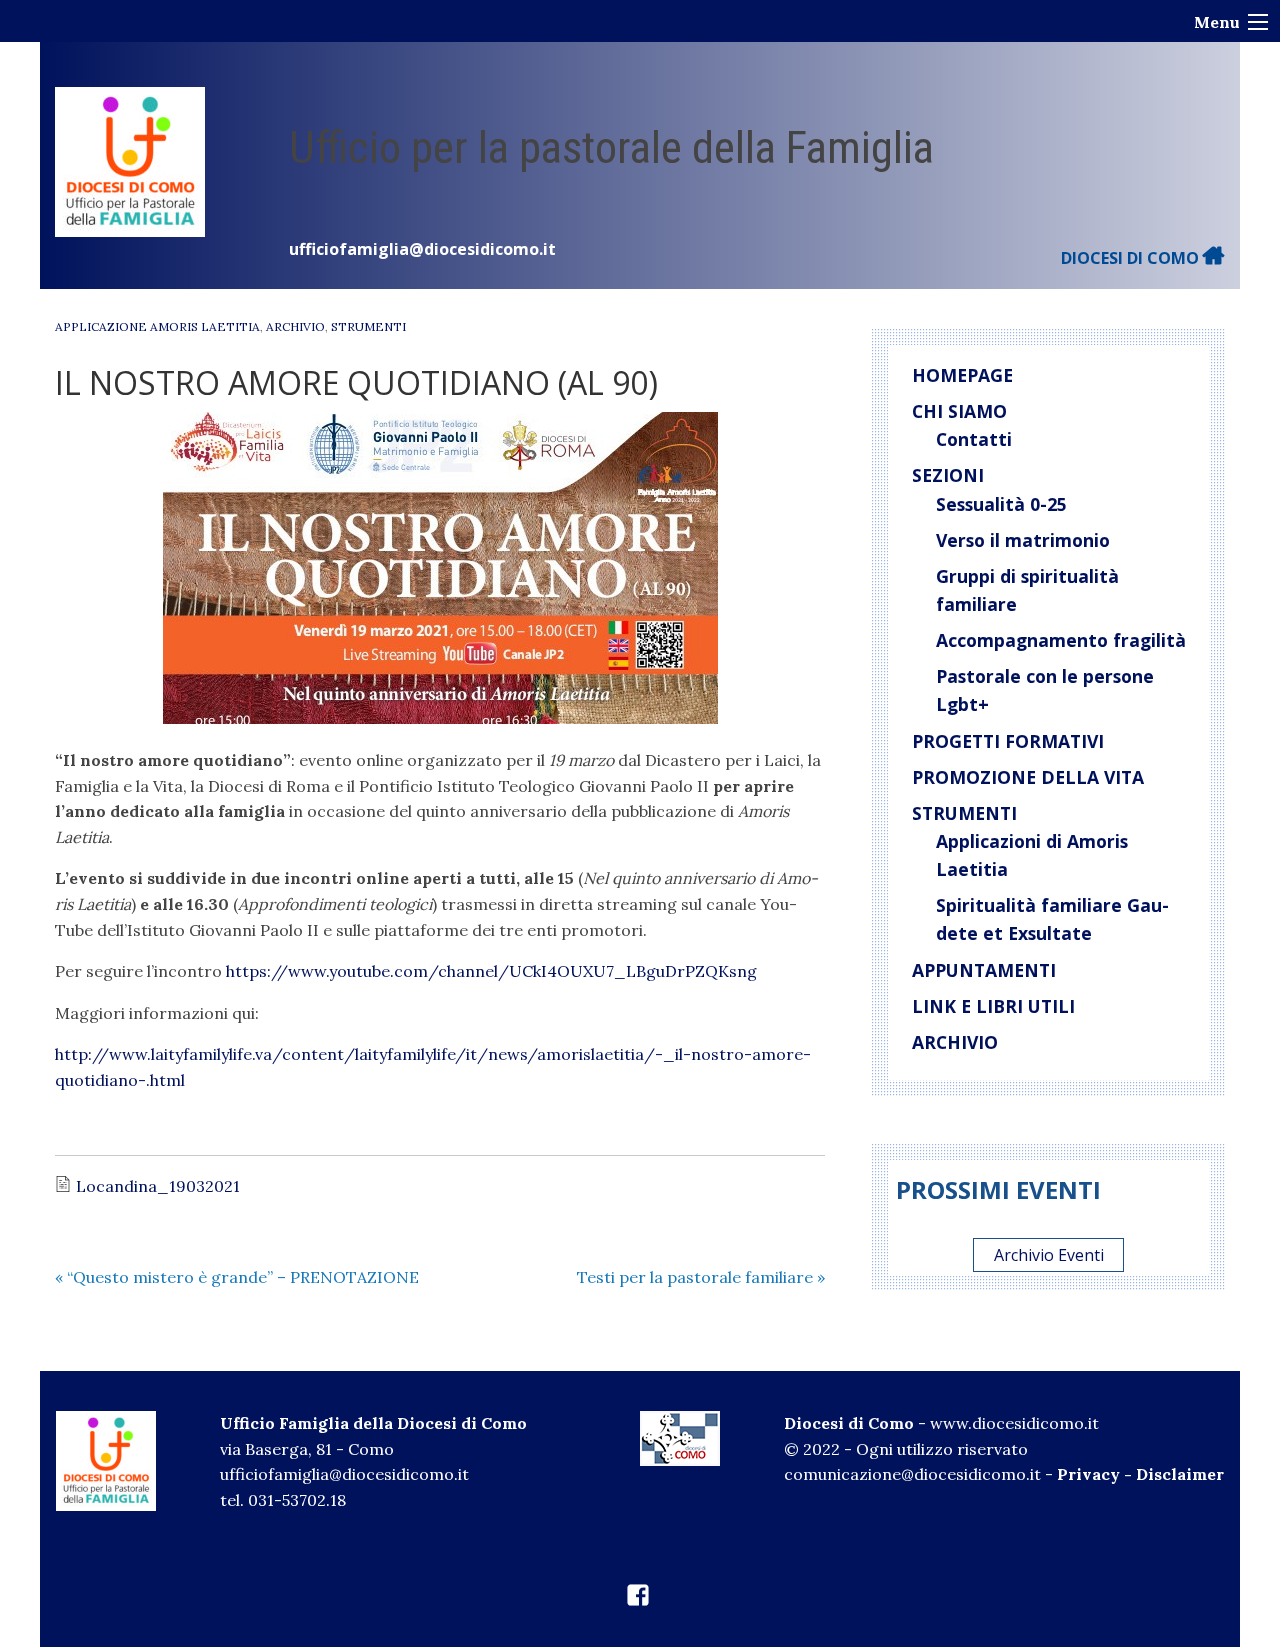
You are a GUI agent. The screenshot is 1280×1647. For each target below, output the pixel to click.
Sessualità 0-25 (1001, 504)
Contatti (974, 439)
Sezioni (948, 475)
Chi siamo (959, 411)
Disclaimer (1180, 1474)
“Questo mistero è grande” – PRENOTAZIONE (237, 1277)
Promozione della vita (1028, 777)
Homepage (962, 375)
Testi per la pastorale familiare (701, 1277)
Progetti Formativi (1008, 741)
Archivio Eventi (1049, 1255)
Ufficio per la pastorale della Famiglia (611, 147)
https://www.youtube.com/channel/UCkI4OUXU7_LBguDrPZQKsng (491, 971)
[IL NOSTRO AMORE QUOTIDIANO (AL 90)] (440, 568)
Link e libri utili (993, 1006)
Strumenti (368, 326)
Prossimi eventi (998, 1189)
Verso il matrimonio (1023, 540)
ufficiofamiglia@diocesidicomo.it (422, 249)
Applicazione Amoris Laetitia (157, 326)
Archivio (295, 326)
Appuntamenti (984, 970)
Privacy (1088, 1474)
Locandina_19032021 (158, 1186)
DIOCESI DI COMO (1132, 258)
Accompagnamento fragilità (1061, 640)
